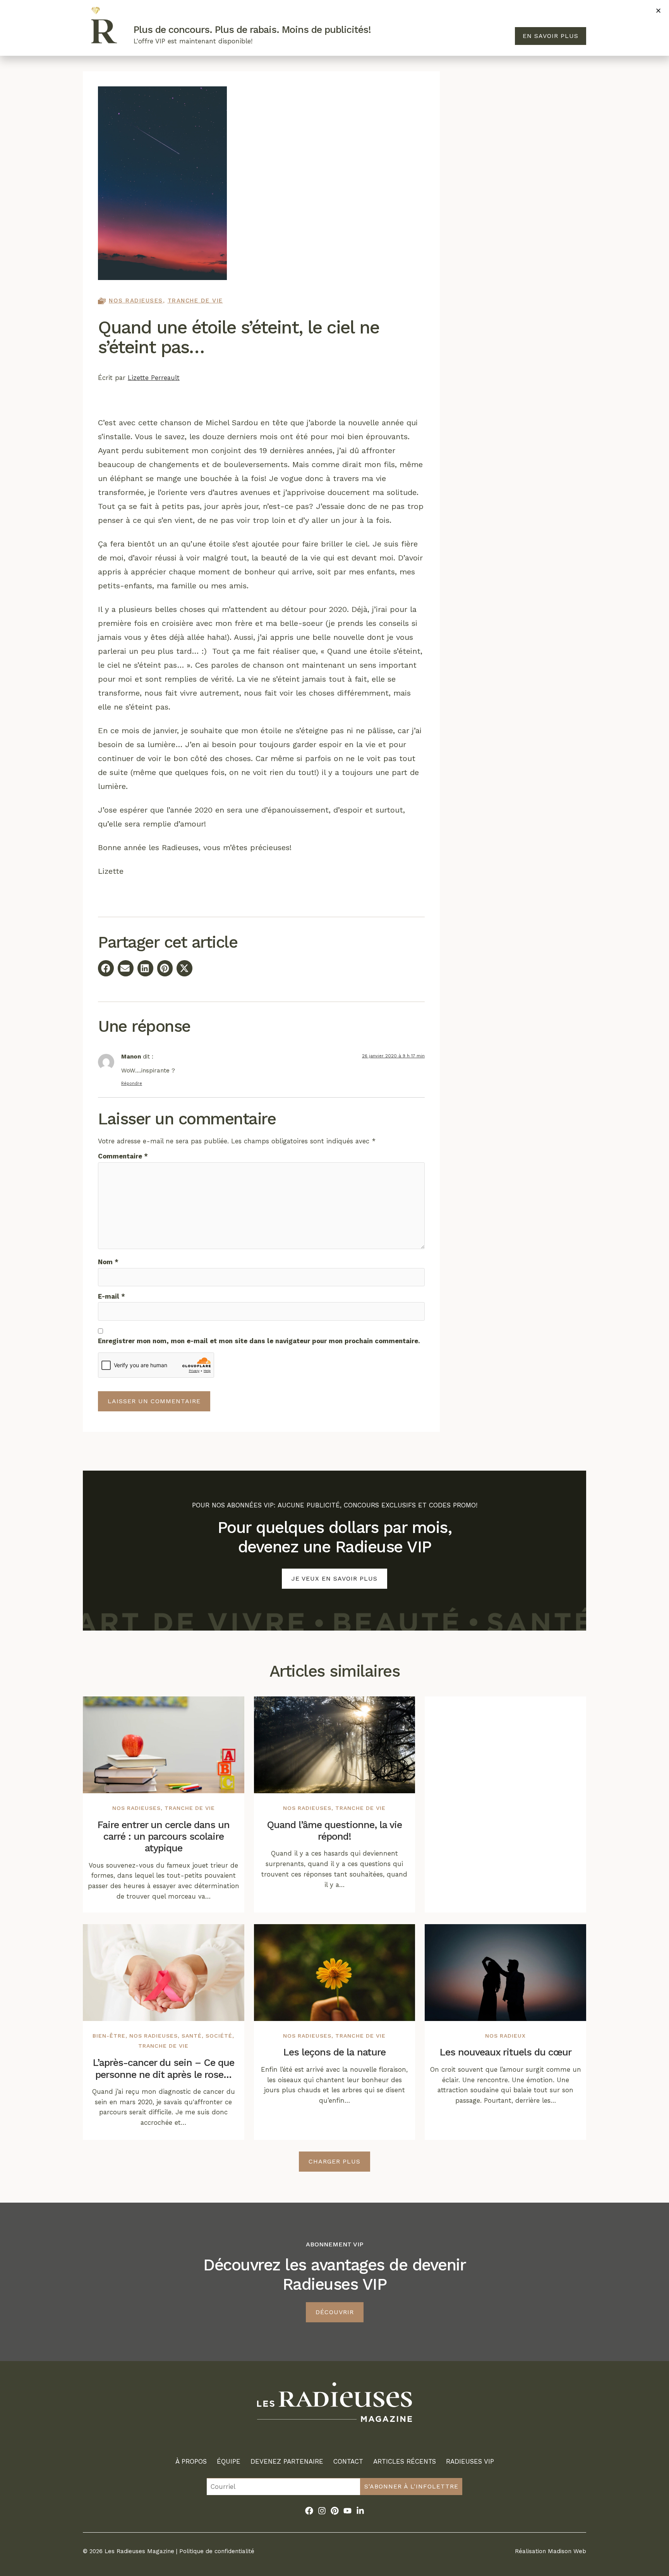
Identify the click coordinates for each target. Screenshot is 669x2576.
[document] (334, 1288)
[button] (658, 11)
